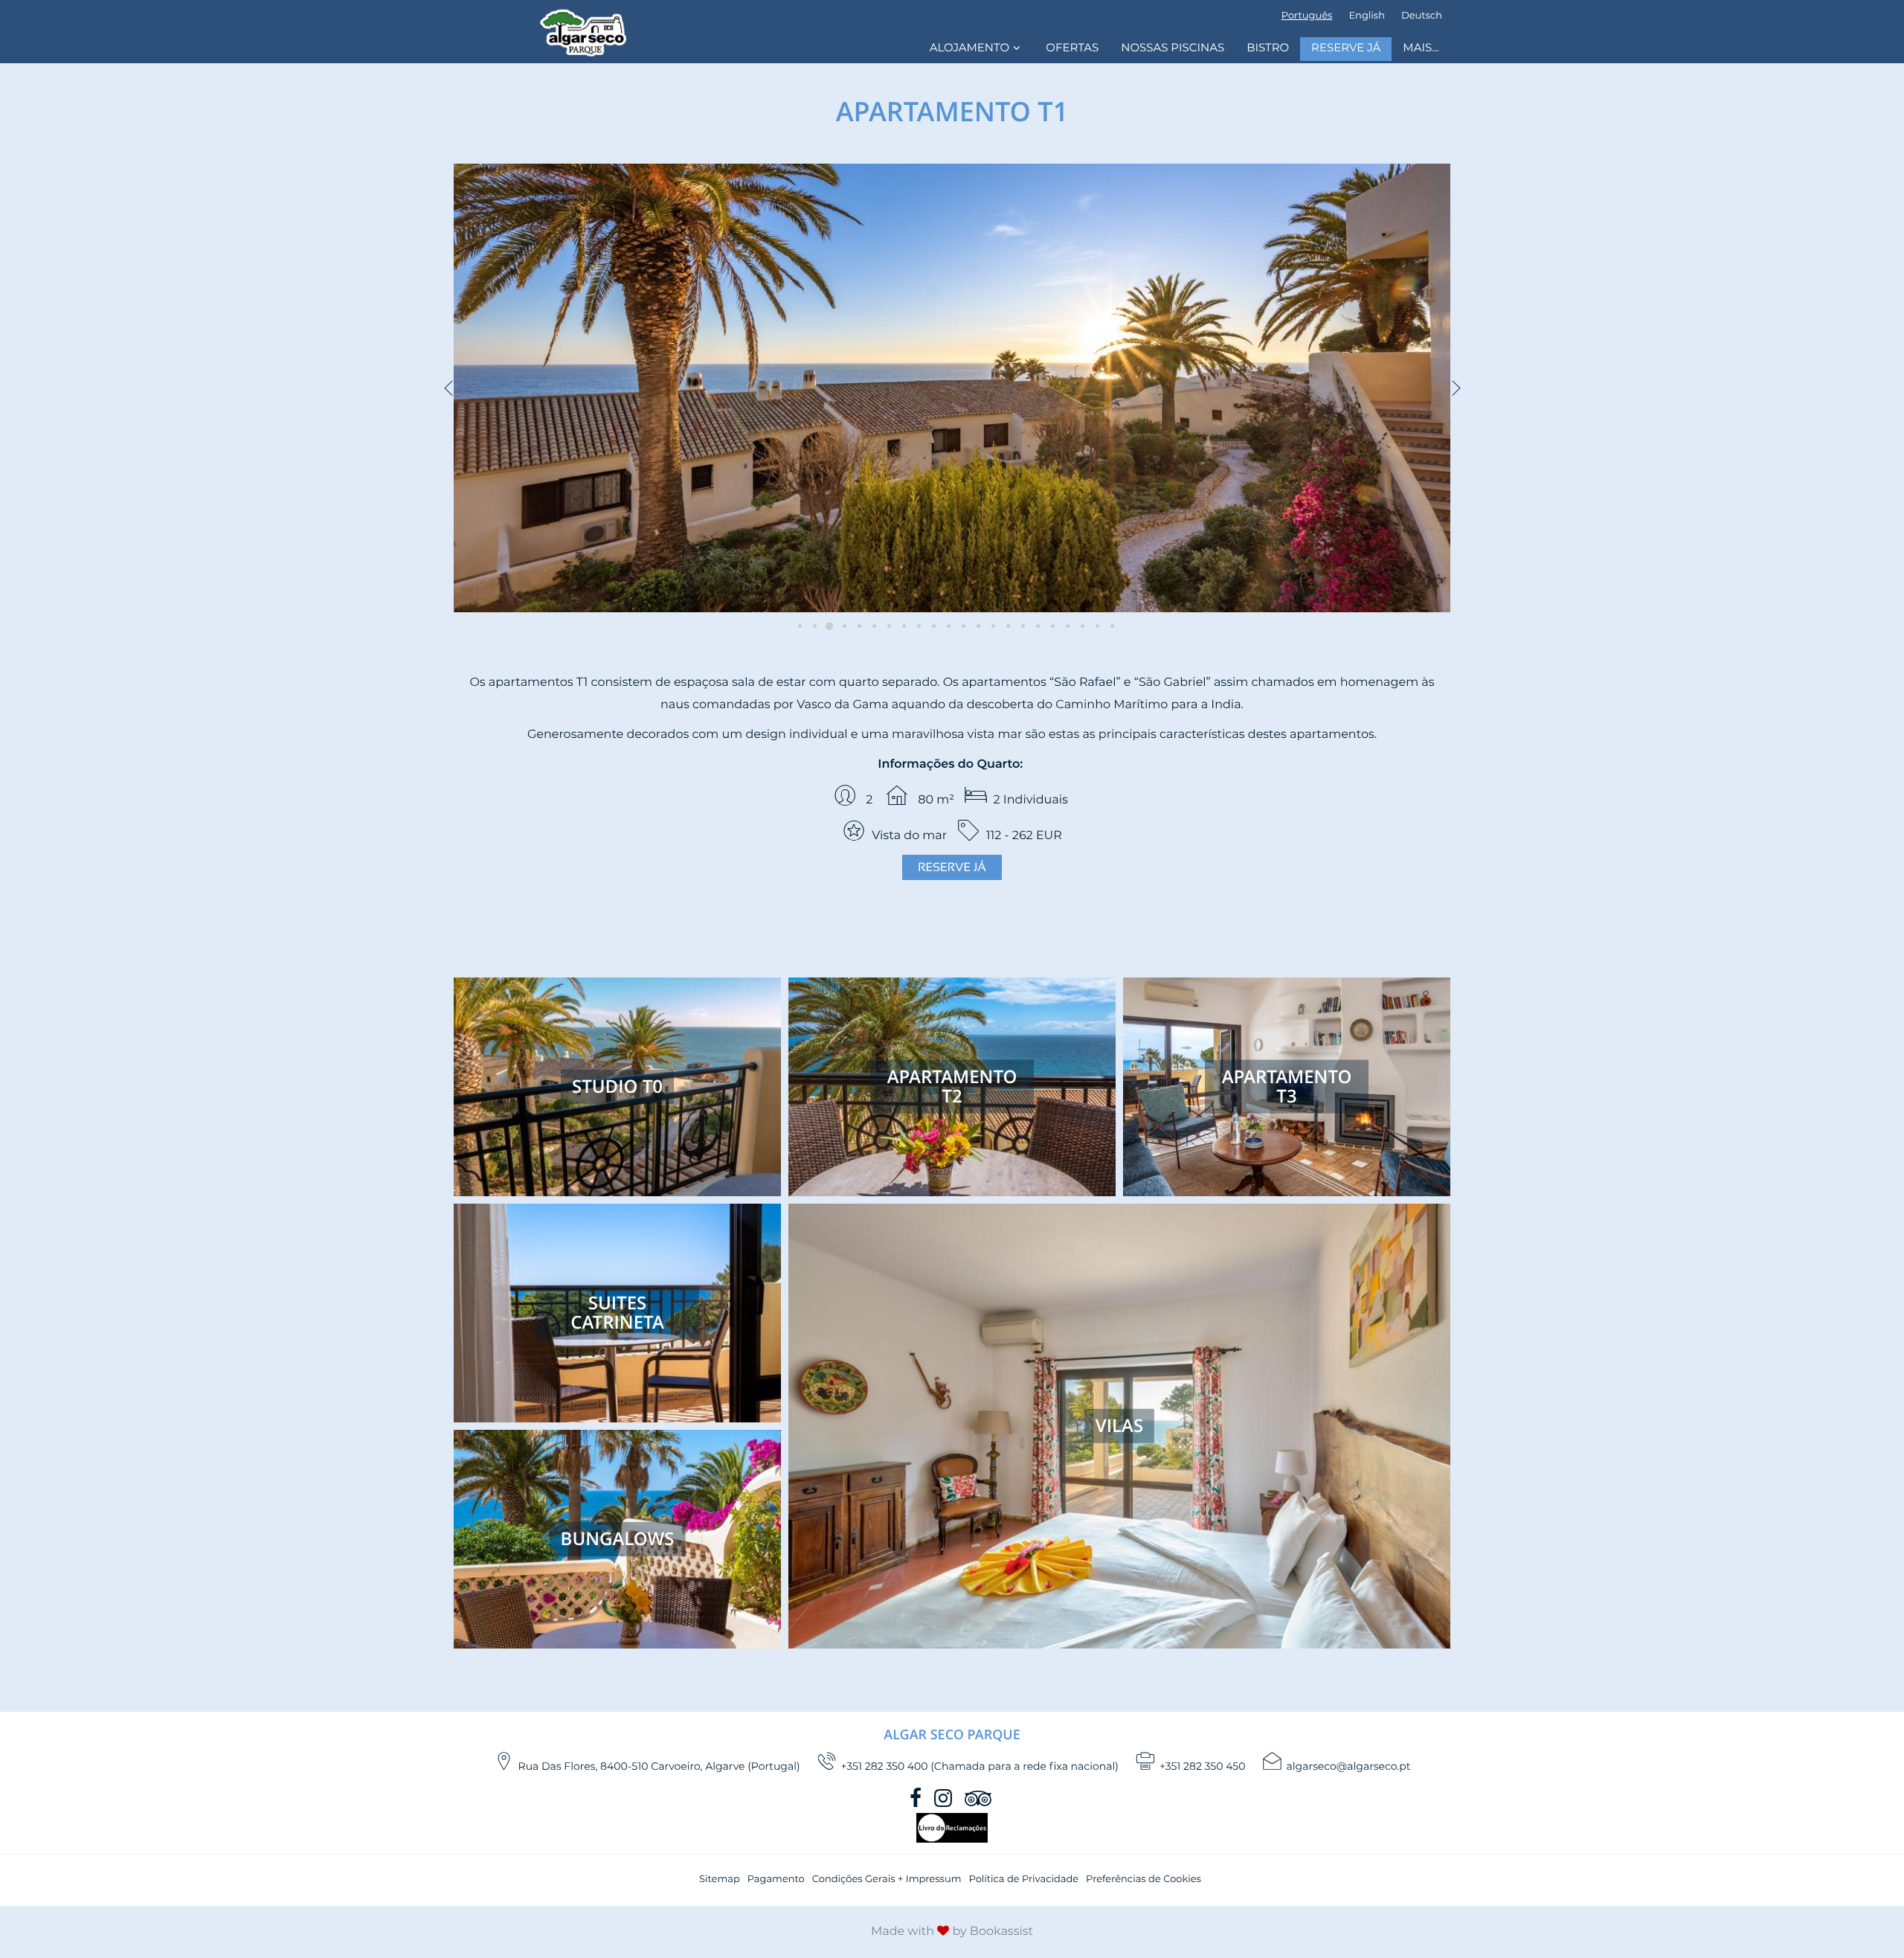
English (1367, 16)
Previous (448, 388)
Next (1456, 388)
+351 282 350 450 (1203, 1767)
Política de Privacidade (1023, 1880)
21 (1093, 626)
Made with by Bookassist (952, 1932)
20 (1078, 626)
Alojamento (969, 49)
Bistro (1268, 49)
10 (930, 626)
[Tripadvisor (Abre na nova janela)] (980, 1798)
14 (989, 626)
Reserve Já (1346, 49)
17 (1034, 626)
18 (1049, 626)
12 (959, 626)
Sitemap (720, 1880)
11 (945, 626)
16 (1019, 626)
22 (1108, 626)
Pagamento (776, 1880)
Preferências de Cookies (1144, 1880)
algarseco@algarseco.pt (1349, 1767)
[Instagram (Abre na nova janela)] (945, 1798)
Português (1307, 16)
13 (974, 626)
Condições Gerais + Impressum (887, 1880)
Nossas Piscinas (1173, 49)
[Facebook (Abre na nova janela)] (917, 1798)
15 (1004, 626)
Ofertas (1072, 49)
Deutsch (1422, 16)
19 (1064, 626)
